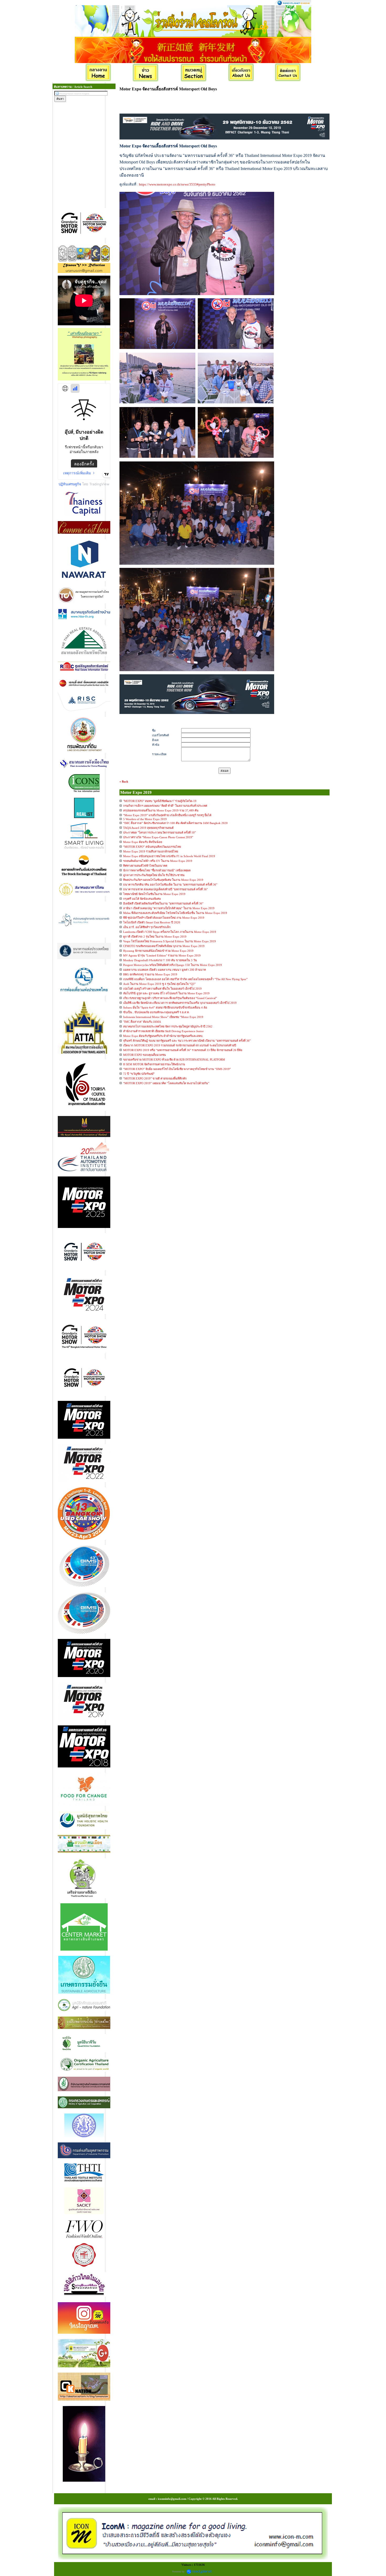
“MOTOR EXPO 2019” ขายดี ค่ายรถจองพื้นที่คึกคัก (155, 1078)
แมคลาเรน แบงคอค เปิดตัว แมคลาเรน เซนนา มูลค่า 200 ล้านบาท (165, 970)
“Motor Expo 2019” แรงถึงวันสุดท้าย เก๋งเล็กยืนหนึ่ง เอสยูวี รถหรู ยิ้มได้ (167, 815)
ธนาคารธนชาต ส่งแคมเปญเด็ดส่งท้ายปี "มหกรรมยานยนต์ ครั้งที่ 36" (165, 889)
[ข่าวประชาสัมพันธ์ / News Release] (146, 73)
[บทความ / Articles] (194, 73)
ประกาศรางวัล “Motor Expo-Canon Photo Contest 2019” (158, 837)
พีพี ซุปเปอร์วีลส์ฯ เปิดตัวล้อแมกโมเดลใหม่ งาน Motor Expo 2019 (164, 918)
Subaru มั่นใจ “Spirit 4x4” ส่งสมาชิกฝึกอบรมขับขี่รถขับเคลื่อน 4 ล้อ (165, 1007)
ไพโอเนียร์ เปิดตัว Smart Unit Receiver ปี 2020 (152, 922)
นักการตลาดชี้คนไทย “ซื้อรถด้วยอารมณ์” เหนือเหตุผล (157, 870)
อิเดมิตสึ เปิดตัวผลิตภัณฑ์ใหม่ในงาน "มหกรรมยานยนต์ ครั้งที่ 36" (163, 903)
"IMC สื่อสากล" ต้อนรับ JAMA (142, 1022)
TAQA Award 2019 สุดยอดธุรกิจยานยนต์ (148, 828)
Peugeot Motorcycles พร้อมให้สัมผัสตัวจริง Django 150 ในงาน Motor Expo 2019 (173, 965)
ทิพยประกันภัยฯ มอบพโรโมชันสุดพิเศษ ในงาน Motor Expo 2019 (163, 880)
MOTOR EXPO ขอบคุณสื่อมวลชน (145, 1055)
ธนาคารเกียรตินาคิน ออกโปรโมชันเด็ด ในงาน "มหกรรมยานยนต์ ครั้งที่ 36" (170, 885)
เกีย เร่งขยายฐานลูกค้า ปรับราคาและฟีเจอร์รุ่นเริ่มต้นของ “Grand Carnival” (170, 998)
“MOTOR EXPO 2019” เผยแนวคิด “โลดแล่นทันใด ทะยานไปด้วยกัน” (166, 1083)
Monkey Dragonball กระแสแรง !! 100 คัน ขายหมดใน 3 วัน (160, 960)
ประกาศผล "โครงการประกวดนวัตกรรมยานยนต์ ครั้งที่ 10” (160, 832)
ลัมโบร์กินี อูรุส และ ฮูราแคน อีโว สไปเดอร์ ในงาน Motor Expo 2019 (166, 993)
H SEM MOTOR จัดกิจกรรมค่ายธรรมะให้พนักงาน (154, 1064)
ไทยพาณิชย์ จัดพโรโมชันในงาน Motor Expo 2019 (154, 894)
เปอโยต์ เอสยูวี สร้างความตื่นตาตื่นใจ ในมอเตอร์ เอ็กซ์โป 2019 (162, 989)
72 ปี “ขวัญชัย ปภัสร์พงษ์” (139, 1074)
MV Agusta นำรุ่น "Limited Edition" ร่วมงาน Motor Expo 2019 (162, 955)
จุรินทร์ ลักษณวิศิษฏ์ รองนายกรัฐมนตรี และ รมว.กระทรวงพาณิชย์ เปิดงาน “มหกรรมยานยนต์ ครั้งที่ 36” (187, 1041)
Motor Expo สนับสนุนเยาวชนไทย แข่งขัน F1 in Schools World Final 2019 (169, 856)
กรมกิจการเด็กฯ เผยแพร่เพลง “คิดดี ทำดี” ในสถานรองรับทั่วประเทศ (165, 806)
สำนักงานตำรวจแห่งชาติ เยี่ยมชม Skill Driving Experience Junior (163, 1031)
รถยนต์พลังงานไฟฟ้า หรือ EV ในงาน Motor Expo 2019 (158, 861)
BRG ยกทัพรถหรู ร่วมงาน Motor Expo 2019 (150, 974)
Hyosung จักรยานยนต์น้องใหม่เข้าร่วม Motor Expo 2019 (158, 951)
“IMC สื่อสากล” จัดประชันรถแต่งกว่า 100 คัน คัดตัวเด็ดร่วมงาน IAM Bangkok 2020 (175, 823)
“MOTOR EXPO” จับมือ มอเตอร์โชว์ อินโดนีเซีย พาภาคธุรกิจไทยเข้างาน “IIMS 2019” (177, 1069)
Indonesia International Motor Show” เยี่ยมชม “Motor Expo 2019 (163, 1017)
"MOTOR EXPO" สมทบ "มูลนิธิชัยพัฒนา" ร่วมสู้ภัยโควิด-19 (160, 801)
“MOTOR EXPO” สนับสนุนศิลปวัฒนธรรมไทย (152, 847)
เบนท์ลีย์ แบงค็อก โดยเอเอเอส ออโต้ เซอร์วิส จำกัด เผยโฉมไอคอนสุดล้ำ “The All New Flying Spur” (185, 979)
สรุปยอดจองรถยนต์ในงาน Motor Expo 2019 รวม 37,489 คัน (161, 810)
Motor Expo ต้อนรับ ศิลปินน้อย (143, 842)
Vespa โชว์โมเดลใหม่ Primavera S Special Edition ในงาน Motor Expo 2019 (169, 941)
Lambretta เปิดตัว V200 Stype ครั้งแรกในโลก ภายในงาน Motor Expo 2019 (170, 932)
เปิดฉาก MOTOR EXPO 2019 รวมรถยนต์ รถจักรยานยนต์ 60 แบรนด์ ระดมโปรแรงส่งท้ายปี (180, 1045)
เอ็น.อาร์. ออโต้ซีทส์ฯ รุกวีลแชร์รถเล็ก (147, 927)
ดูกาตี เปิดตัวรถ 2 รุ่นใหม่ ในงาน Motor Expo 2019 (155, 937)
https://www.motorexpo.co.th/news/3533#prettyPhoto (177, 184)
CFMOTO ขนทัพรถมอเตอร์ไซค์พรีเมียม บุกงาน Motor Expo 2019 (164, 946)
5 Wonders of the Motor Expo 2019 (145, 819)
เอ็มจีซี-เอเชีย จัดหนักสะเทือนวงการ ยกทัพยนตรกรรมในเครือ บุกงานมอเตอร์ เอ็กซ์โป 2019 (180, 1003)
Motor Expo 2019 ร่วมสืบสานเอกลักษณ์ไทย (151, 851)
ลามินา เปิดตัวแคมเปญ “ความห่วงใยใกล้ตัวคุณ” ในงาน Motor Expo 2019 (169, 908)
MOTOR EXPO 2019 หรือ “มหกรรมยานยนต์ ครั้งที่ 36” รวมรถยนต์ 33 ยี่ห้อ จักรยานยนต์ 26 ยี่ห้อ (183, 1050)
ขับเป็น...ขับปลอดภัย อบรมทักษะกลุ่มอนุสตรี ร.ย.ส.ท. (156, 1012)
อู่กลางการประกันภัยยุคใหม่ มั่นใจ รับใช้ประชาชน (154, 875)
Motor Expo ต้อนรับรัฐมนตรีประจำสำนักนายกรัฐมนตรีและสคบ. (163, 1036)
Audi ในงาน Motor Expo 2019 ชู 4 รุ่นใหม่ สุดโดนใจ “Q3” (159, 984)
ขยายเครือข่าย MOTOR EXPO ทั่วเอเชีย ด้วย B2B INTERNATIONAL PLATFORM (174, 1060)
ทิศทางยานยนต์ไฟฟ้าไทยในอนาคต (145, 866)
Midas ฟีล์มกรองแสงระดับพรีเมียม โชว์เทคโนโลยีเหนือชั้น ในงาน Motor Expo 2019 (175, 913)
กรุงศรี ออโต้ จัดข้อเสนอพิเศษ (142, 899)
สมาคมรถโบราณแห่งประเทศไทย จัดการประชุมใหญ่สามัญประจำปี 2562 (168, 1026)
